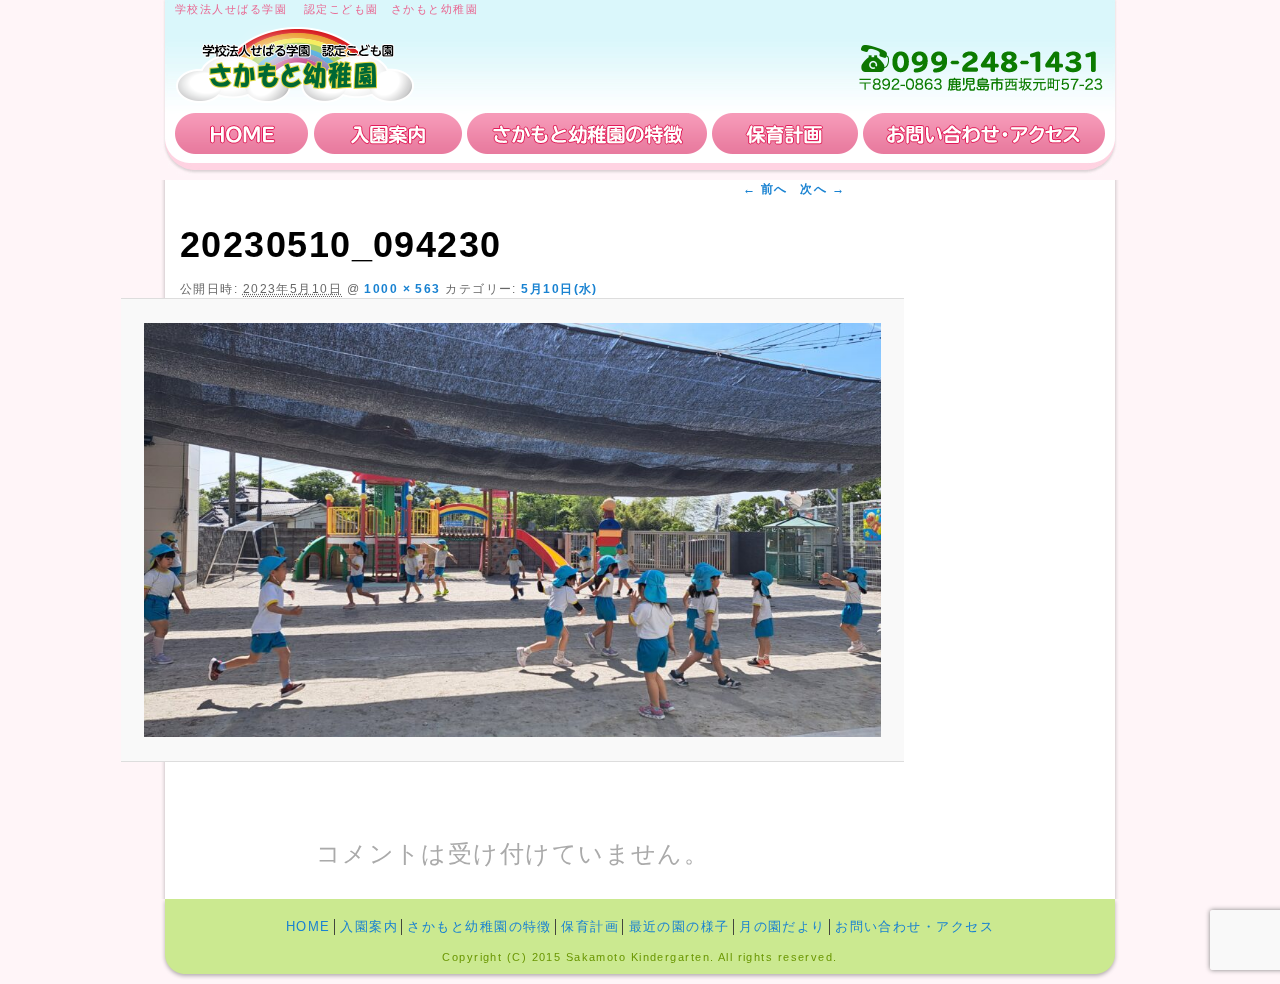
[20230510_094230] (512, 530)
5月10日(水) (559, 289)
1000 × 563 (402, 289)
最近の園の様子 (679, 926)
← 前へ (765, 189)
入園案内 (388, 133)
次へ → (822, 189)
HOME (242, 133)
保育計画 (785, 133)
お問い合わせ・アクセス (984, 133)
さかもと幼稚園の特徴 (587, 133)
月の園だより (782, 926)
